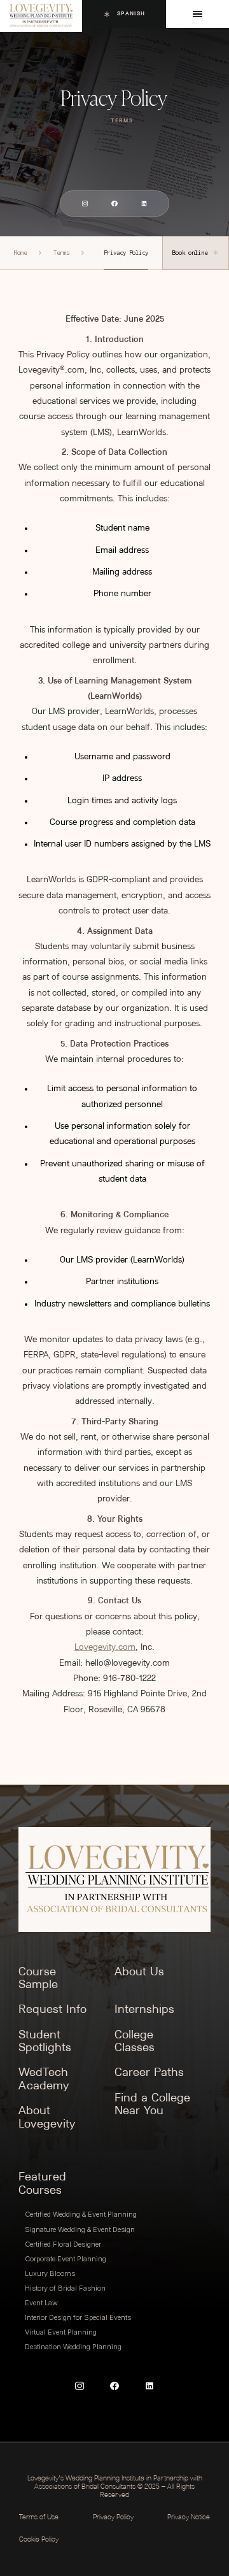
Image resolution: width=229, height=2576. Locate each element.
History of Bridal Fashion (65, 2288)
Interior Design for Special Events (78, 2317)
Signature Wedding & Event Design (80, 2229)
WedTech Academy (44, 2080)
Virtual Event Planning (61, 2332)
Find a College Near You (152, 2105)
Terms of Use (39, 2518)
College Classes (135, 2042)
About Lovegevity (47, 2118)
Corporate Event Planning (66, 2259)
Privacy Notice (189, 2518)
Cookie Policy (39, 2540)
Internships (144, 2010)
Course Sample (38, 1979)
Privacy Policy (113, 2518)
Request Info (52, 2010)
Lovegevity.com (105, 1648)
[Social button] (85, 204)
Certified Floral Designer (63, 2244)
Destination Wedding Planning (73, 2347)
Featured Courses (42, 2184)
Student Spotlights (45, 2042)
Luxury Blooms (50, 2273)
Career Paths (149, 2073)
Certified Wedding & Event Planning (81, 2214)
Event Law (41, 2303)
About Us (139, 1972)
